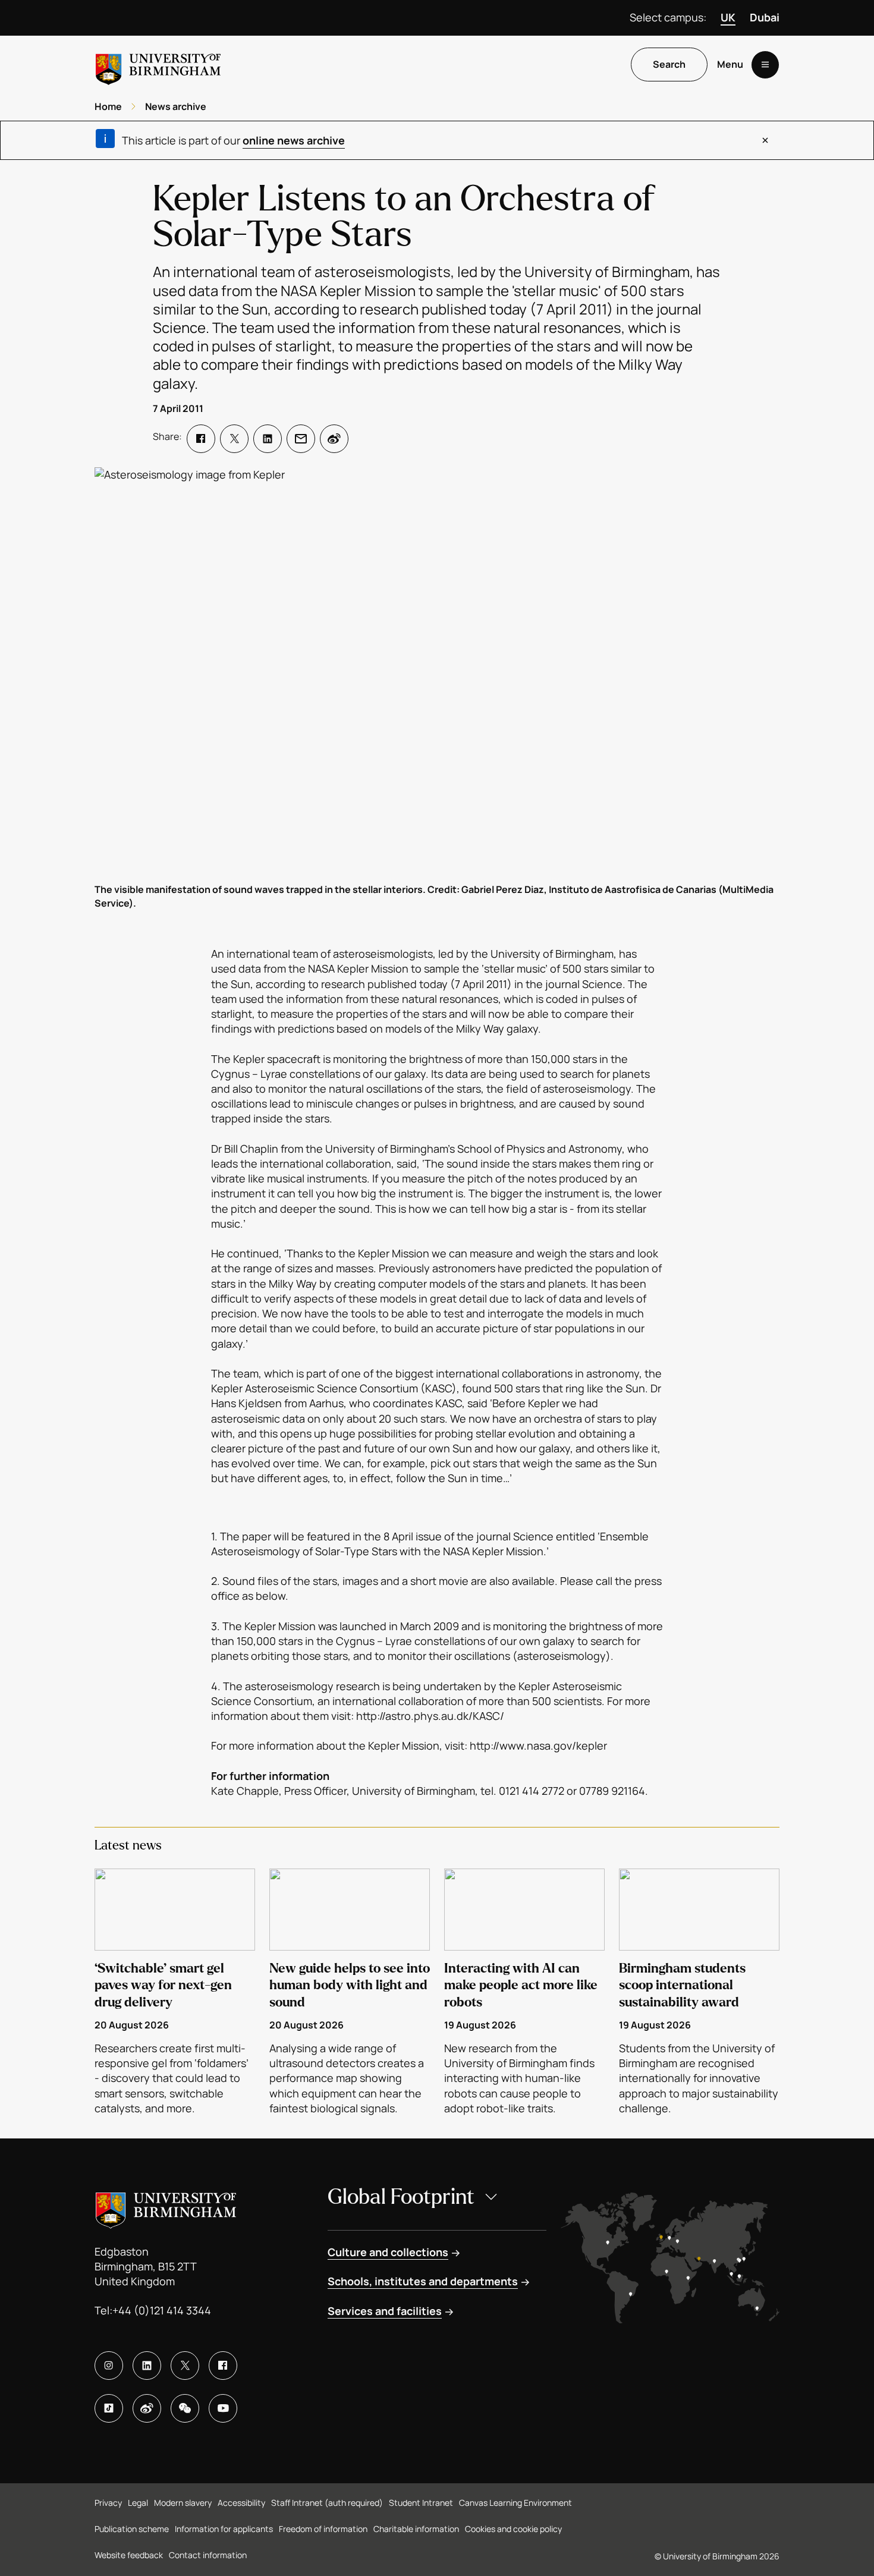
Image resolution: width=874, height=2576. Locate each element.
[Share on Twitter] (234, 439)
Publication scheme (132, 2529)
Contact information (208, 2555)
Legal (138, 2503)
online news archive (294, 140)
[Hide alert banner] (765, 140)
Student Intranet (421, 2503)
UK (728, 17)
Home (108, 106)
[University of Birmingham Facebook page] (223, 2366)
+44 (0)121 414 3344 (162, 2310)
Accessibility (241, 2503)
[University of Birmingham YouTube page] (223, 2408)
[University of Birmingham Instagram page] (109, 2366)
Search (669, 65)
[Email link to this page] (301, 439)
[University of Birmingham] (158, 65)
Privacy (108, 2503)
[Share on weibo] (334, 439)
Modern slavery (183, 2503)
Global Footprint (401, 2197)
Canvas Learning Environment (515, 2503)
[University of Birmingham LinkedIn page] (147, 2366)
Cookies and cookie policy (513, 2529)
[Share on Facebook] (201, 439)
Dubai (765, 17)
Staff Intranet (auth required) (327, 2503)
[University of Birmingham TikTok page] (109, 2408)
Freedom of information (323, 2529)
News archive (176, 106)
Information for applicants (224, 2529)
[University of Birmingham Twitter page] (185, 2366)
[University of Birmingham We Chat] (185, 2408)
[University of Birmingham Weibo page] (147, 2408)
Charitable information (416, 2529)
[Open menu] (765, 65)
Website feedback (129, 2555)
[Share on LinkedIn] (268, 439)
